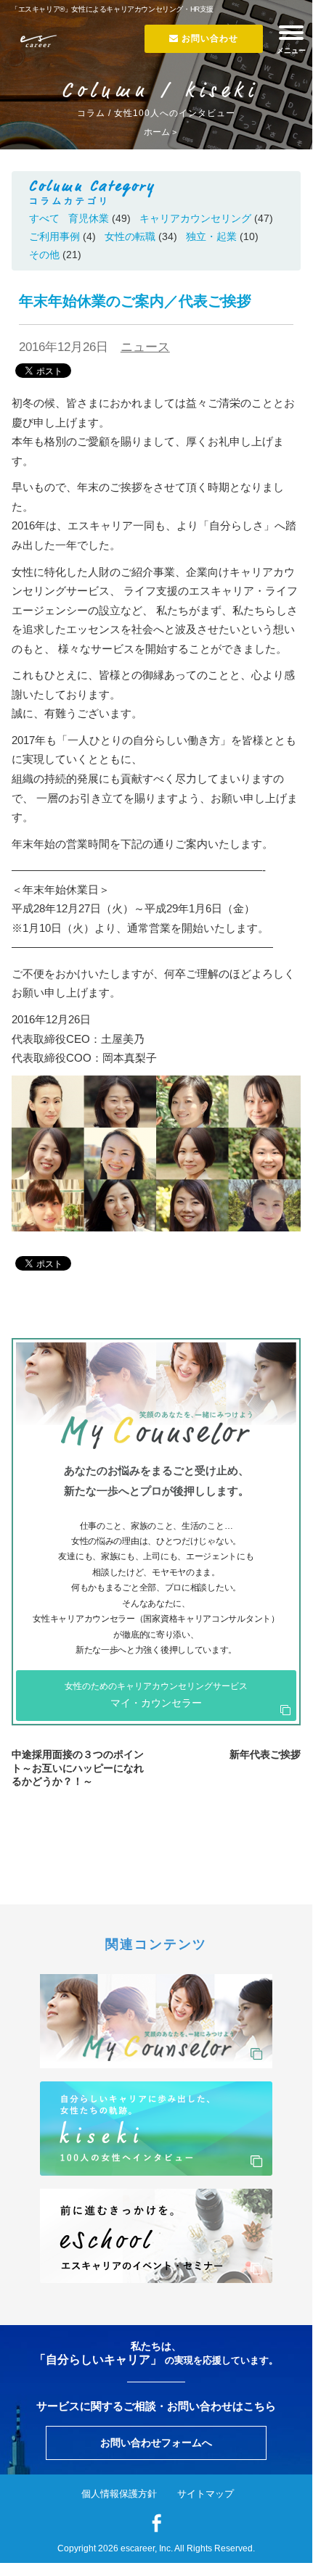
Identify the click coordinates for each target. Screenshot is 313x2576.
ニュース (145, 347)
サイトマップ (206, 2494)
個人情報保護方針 (119, 2494)
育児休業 (89, 218)
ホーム (157, 132)
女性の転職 (130, 236)
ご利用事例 (54, 236)
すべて (44, 218)
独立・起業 (211, 236)
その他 (44, 255)
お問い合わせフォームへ (156, 2443)
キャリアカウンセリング (195, 218)
